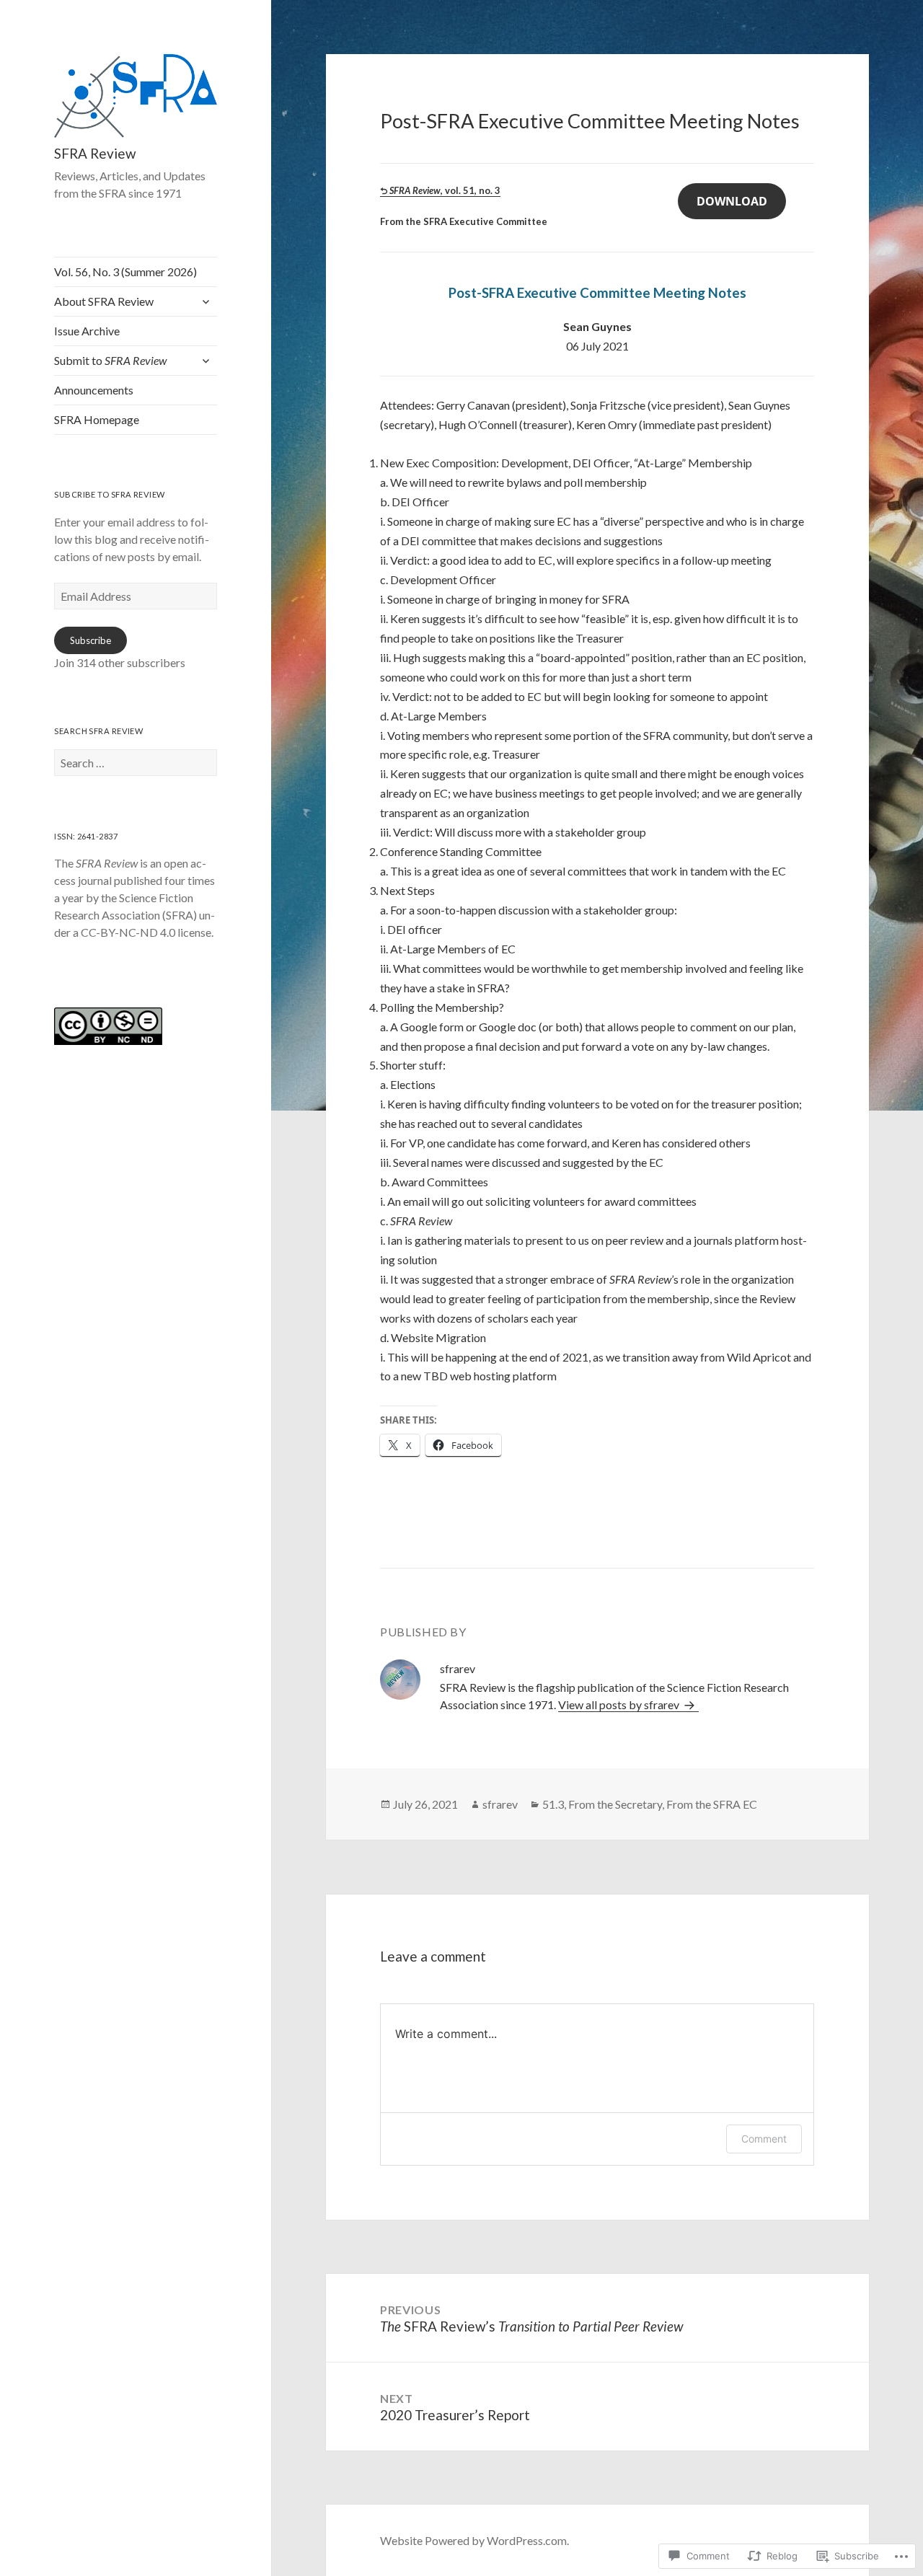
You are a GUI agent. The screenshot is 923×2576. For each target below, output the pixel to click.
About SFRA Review (104, 301)
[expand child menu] (206, 301)
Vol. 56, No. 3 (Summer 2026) (125, 272)
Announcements (94, 390)
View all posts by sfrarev (620, 1704)
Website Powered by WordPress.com (473, 2540)
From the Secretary (615, 1804)
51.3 (553, 1804)
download (732, 201)
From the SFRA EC (712, 1804)
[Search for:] (136, 763)
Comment (764, 2139)
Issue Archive (87, 331)
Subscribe (90, 640)
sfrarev (500, 1804)
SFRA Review (95, 153)
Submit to (110, 360)
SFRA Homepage (97, 419)
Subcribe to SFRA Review (109, 494)
